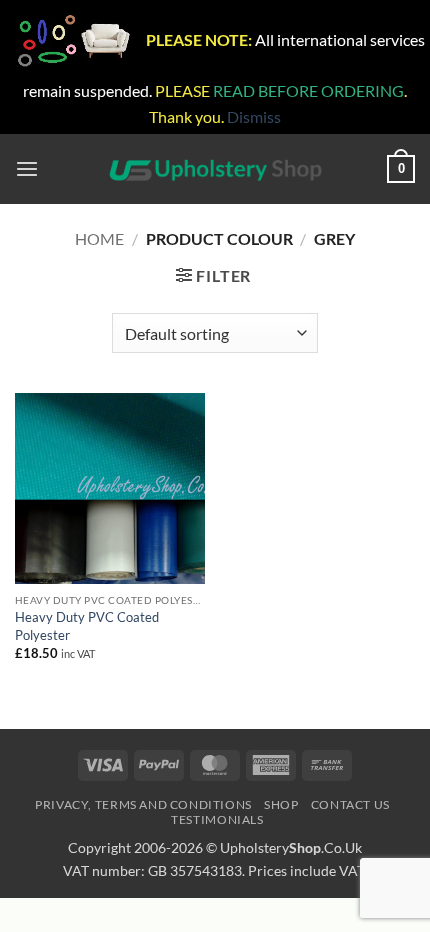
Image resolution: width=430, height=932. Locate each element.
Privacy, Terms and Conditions (143, 804)
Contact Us (350, 804)
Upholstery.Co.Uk (291, 847)
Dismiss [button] (254, 116)
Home (99, 238)
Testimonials (217, 819)
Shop (281, 804)
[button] (27, 169)
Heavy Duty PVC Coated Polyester (87, 626)
